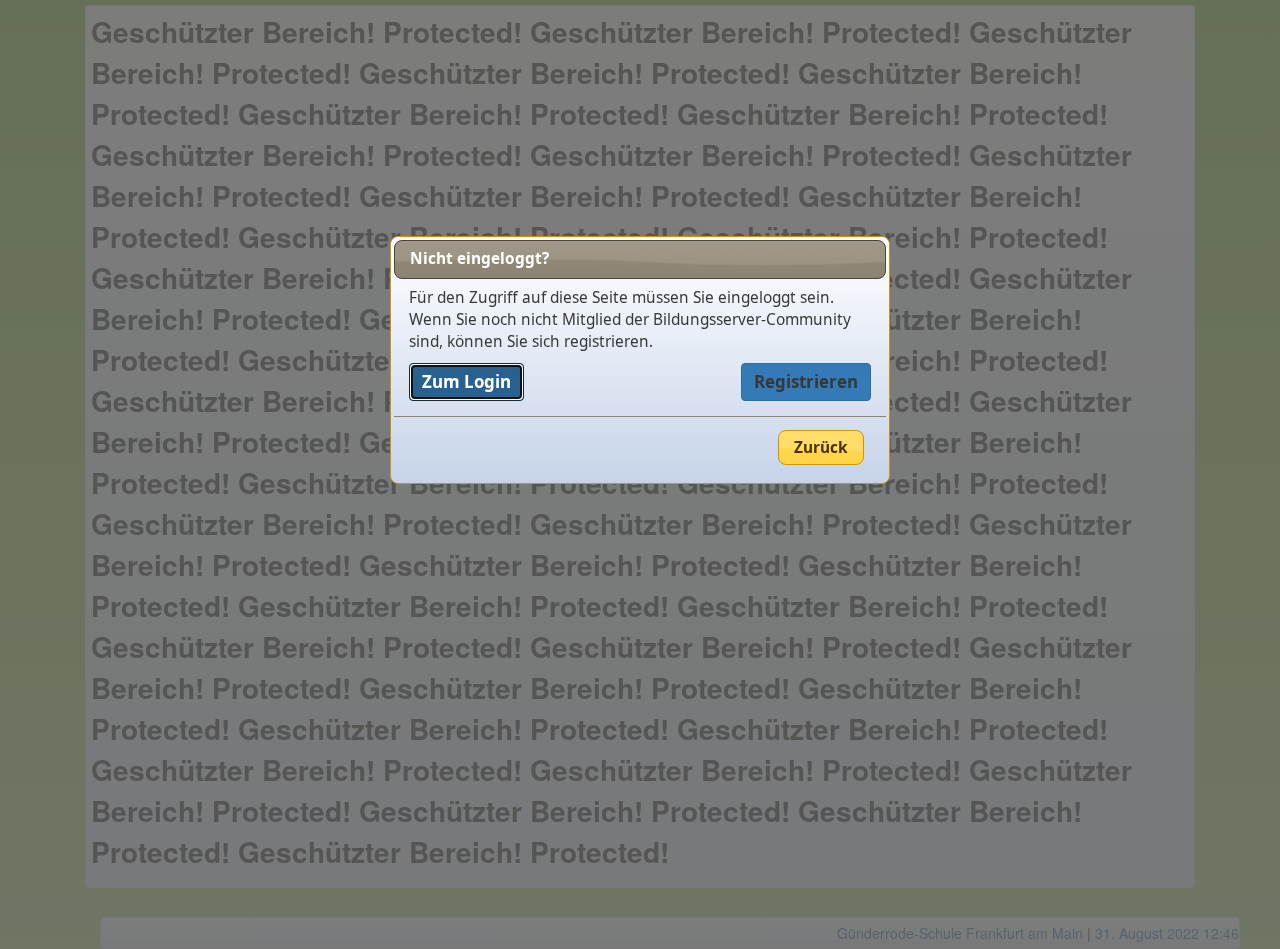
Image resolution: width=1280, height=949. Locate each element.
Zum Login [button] (466, 381)
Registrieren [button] (806, 381)
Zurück (821, 447)
